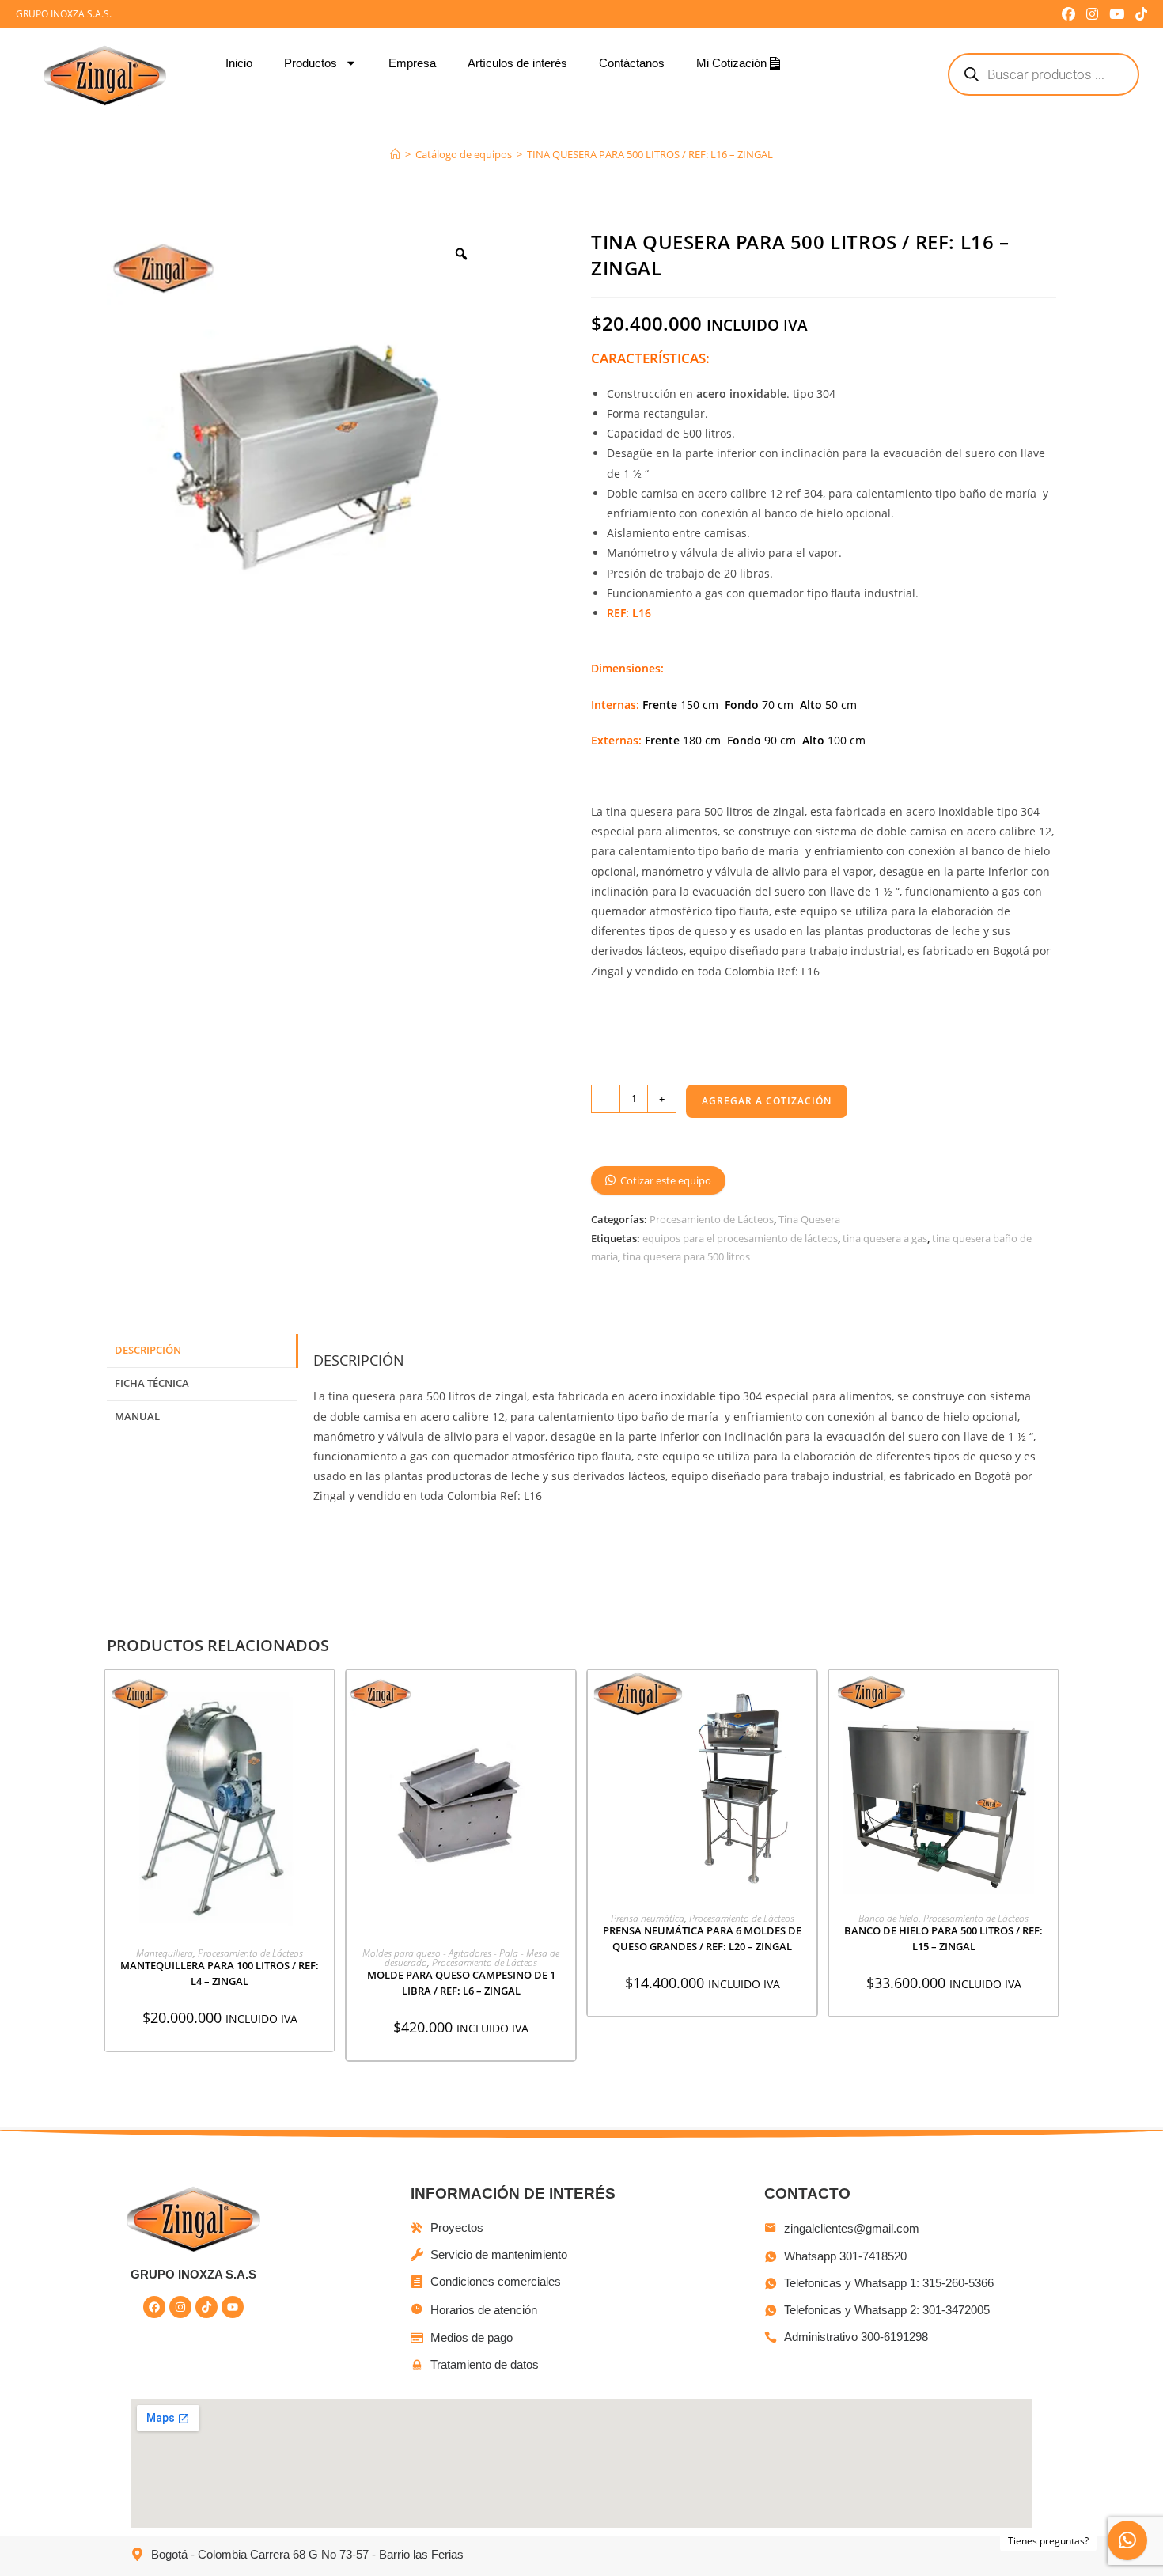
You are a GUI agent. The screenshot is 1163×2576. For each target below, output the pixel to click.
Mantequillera (165, 1953)
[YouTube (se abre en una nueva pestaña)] (1117, 14)
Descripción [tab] (148, 1350)
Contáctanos (632, 63)
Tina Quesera (809, 1219)
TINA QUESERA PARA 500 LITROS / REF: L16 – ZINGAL (650, 154)
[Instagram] (180, 2307)
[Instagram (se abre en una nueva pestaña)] (1092, 14)
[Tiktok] (206, 2307)
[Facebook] (154, 2307)
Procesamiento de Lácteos (712, 1219)
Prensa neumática (648, 1918)
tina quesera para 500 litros (686, 1256)
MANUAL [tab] (137, 1417)
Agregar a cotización (767, 1101)
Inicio (239, 63)
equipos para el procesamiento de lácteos (740, 1238)
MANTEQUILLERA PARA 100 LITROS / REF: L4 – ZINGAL (220, 1973)
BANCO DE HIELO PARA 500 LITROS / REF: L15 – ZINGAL (943, 1938)
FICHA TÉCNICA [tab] (152, 1383)
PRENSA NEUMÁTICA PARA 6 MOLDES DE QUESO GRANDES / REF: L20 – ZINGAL (702, 1938)
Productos (311, 63)
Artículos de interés (517, 63)
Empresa (412, 63)
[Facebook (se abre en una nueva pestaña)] (1068, 14)
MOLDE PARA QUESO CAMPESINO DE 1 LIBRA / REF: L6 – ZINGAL (461, 1983)
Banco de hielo (888, 1918)
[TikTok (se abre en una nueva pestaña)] (1138, 14)
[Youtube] (233, 2307)
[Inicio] (395, 154)
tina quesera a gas (885, 1238)
